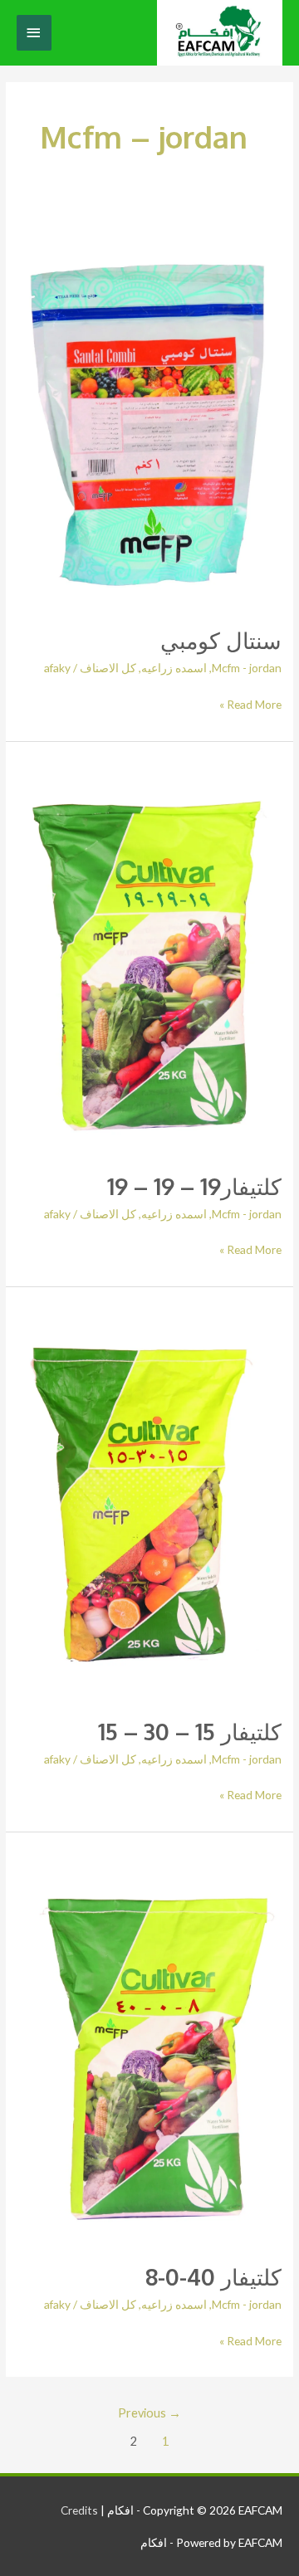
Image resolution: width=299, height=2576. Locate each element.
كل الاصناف (108, 668)
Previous (149, 2413)
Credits (79, 2510)
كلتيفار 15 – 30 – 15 (190, 1731)
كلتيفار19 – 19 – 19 (194, 1186)
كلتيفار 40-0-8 (213, 2276)
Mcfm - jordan (247, 668)
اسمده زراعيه (174, 668)
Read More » (250, 703)
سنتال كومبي (221, 640)
